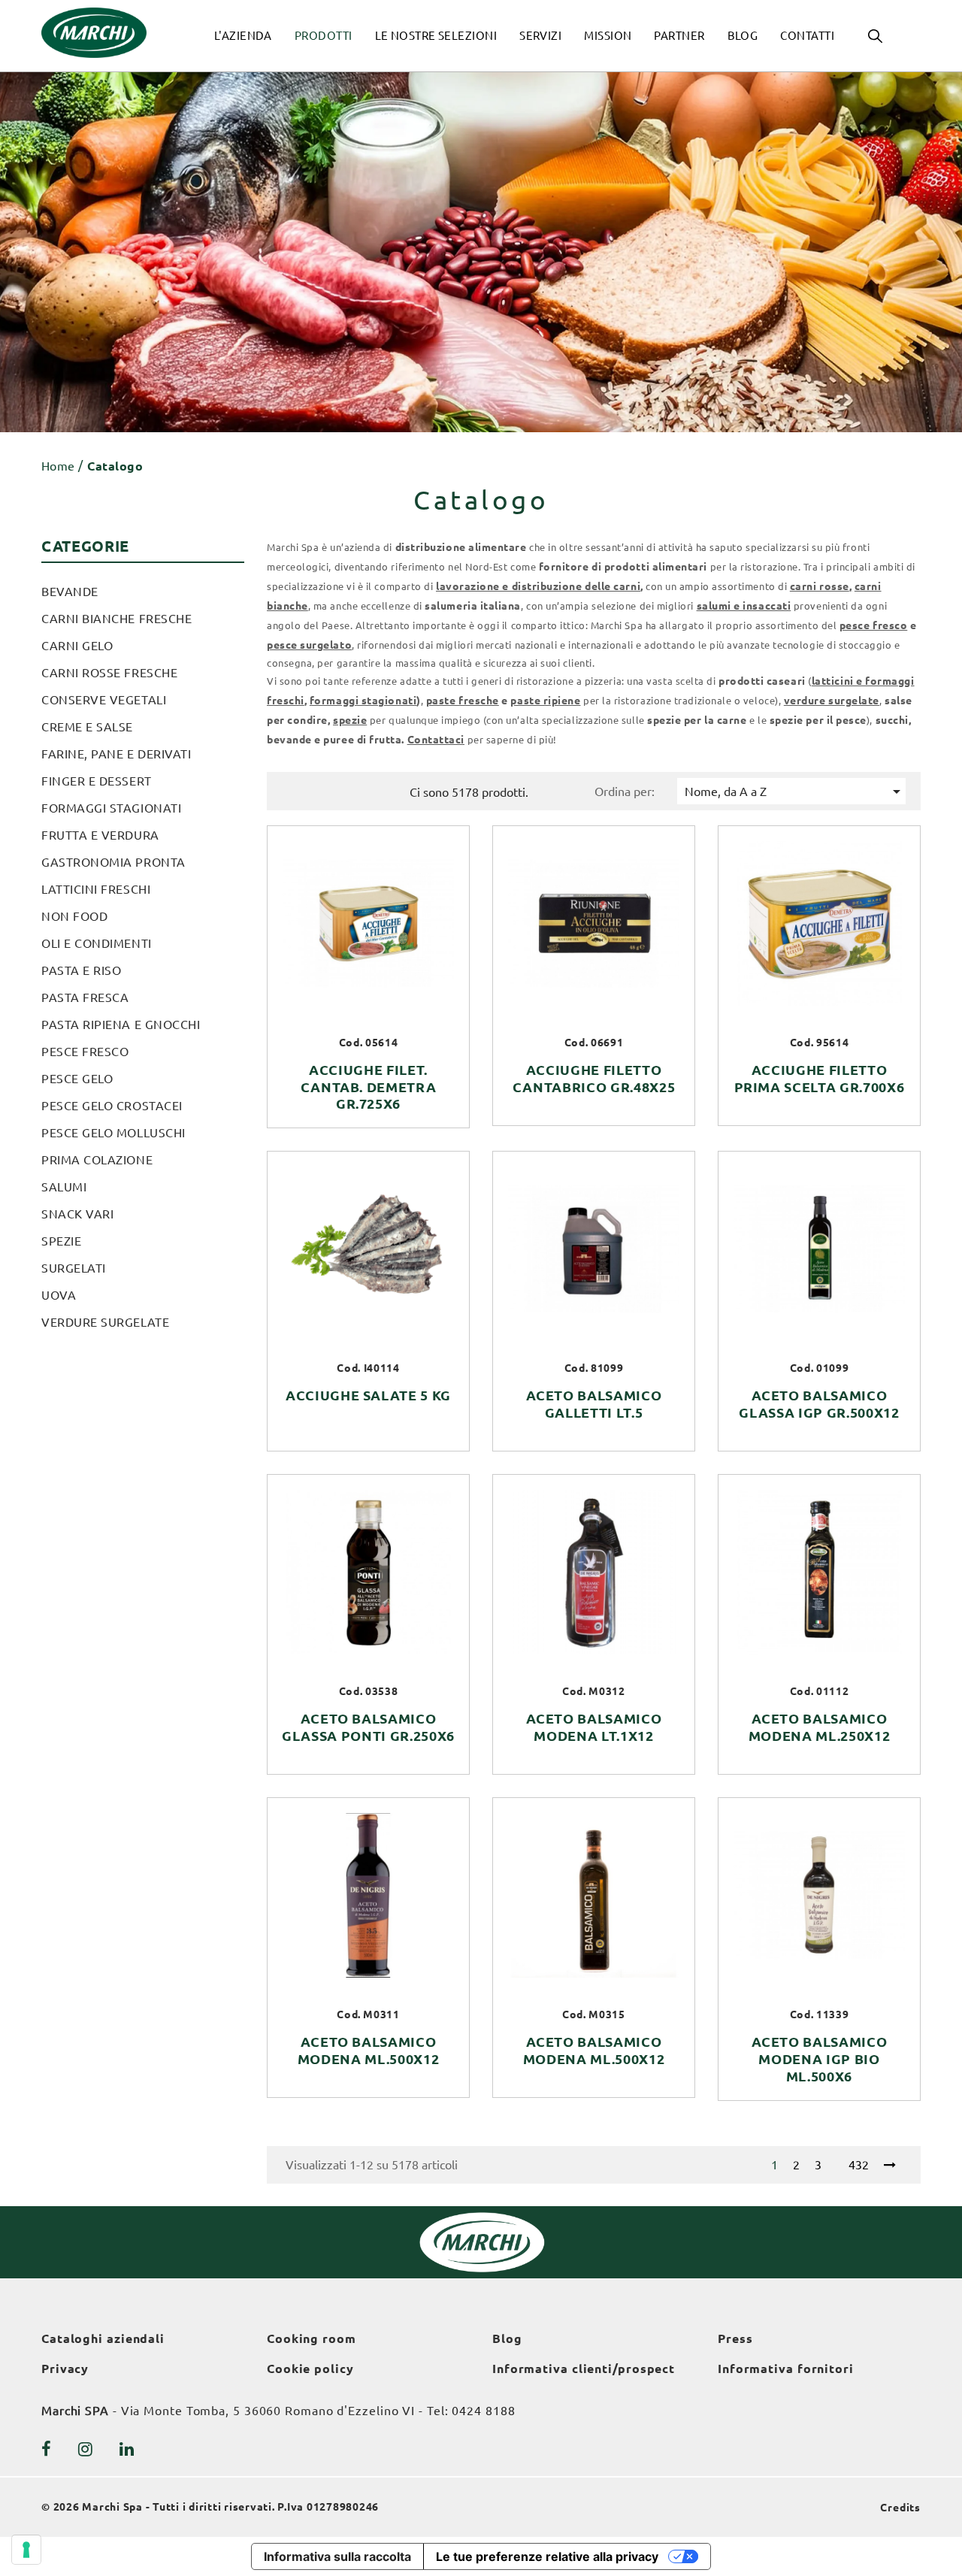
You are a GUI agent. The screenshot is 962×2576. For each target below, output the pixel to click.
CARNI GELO (77, 646)
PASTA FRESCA (85, 997)
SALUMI (64, 1187)
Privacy (65, 2369)
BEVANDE (70, 592)
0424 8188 (483, 2411)
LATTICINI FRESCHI (96, 889)
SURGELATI (74, 1268)
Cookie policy (310, 2369)
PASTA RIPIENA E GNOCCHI (121, 1025)
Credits (900, 2508)
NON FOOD (74, 916)
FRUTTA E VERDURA (100, 835)
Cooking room (312, 2338)
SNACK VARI (77, 1214)
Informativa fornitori (786, 2369)
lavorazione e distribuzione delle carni (538, 586)
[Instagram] (86, 2449)
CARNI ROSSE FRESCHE (109, 673)
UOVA (59, 1295)
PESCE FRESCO (85, 1052)
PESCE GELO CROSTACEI (112, 1106)
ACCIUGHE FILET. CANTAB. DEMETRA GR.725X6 (369, 1087)
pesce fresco (873, 625)
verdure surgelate (832, 701)
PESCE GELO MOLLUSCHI (113, 1133)
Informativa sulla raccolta (337, 2556)
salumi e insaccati (744, 606)
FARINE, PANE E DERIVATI (116, 754)
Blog (507, 2338)
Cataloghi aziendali (103, 2338)
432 (859, 2165)
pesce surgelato (309, 645)
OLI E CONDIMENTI (97, 943)
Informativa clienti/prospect (584, 2369)
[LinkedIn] (127, 2449)
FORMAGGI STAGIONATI (111, 808)
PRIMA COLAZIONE (97, 1160)
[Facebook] (47, 2449)
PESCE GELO (77, 1079)
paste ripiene (545, 701)
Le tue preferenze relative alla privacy (547, 2556)
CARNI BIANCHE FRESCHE (116, 619)
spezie (350, 720)
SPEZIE (61, 1241)
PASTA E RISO (81, 970)
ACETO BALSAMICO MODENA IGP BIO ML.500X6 (820, 2059)
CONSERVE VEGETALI (104, 700)
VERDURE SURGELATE (105, 1322)
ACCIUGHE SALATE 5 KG (368, 1395)
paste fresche (463, 701)
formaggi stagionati (363, 701)
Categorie (85, 546)
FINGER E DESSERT (97, 781)
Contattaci (436, 740)
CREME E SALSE (87, 727)
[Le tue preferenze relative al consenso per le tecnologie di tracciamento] (26, 2550)
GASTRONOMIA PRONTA (113, 862)
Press (735, 2338)
